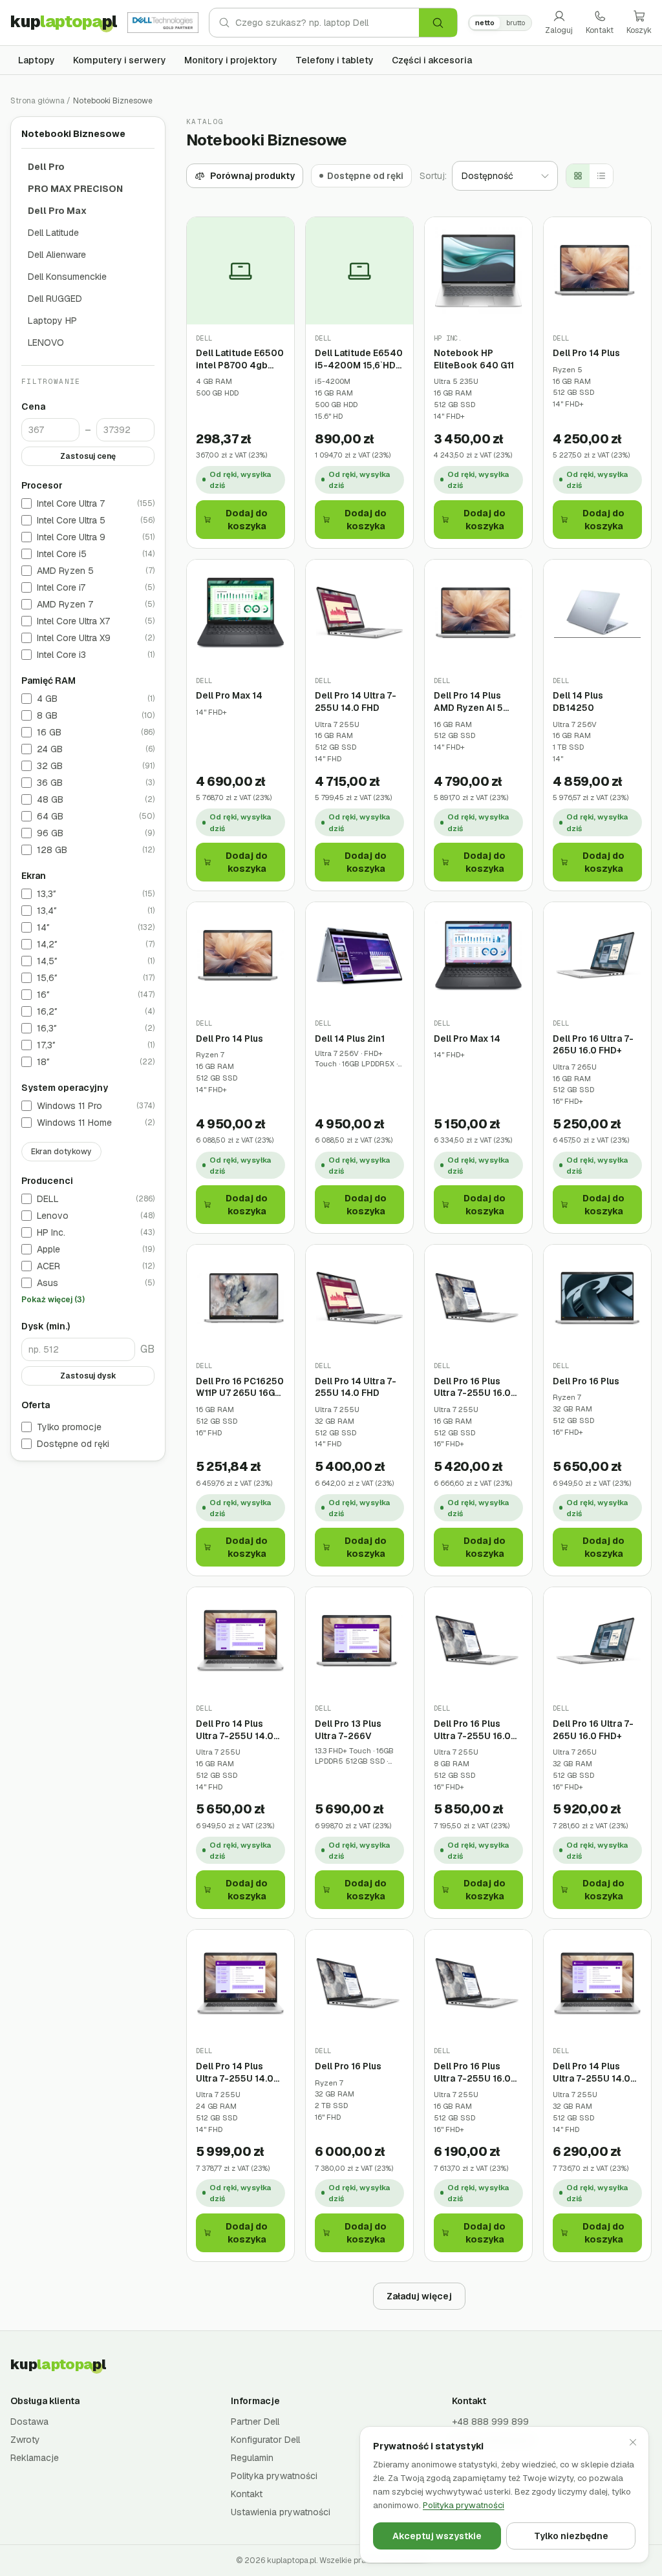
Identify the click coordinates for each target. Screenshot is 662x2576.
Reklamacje (35, 2458)
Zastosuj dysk (88, 1376)
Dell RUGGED (55, 299)
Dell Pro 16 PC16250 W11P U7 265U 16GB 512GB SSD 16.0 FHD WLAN (240, 1387)
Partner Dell (255, 2422)
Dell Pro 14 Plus (586, 353)
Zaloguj (559, 30)
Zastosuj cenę (88, 456)
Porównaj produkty (252, 176)
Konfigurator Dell (265, 2440)
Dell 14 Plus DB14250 (578, 702)
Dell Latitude (53, 233)
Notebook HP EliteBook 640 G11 (474, 359)
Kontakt (600, 30)
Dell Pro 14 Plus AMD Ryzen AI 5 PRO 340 (468, 702)
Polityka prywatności (274, 2476)
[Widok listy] (601, 176)
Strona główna (37, 101)
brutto (516, 23)
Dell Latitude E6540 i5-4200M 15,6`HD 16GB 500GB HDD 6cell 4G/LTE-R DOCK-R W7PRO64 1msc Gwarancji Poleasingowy (359, 359)
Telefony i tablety (335, 60)
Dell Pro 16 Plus (586, 1381)
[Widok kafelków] (578, 176)
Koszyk (639, 30)
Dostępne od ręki (73, 1444)
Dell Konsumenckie (67, 277)
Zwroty (25, 2440)
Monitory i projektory (231, 60)
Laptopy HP (52, 321)
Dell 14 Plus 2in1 (350, 1039)
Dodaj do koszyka (247, 520)
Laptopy (37, 60)
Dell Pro (46, 167)
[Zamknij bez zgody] (633, 2442)
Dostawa (29, 2422)
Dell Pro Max (57, 211)
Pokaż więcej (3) (53, 1300)
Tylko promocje (69, 1427)
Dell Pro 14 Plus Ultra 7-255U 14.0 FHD (235, 1730)
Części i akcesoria (432, 60)
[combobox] (327, 23)
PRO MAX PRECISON (75, 189)
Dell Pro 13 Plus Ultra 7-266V (348, 1730)
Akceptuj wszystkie (437, 2536)
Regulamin (252, 2458)
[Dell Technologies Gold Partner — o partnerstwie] (163, 23)
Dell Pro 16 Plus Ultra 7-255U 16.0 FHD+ (472, 1387)
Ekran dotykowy (61, 1152)
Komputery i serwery (120, 60)
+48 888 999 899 (490, 2422)
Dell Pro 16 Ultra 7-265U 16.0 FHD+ (593, 1045)
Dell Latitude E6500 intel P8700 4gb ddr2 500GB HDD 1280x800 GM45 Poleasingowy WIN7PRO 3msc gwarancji (240, 359)
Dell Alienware (57, 255)
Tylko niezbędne (571, 2536)
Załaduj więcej (419, 2296)
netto (485, 23)
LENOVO (46, 343)
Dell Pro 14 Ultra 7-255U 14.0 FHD (356, 702)
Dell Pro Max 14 (229, 695)
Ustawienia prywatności (281, 2512)
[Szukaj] (438, 23)
